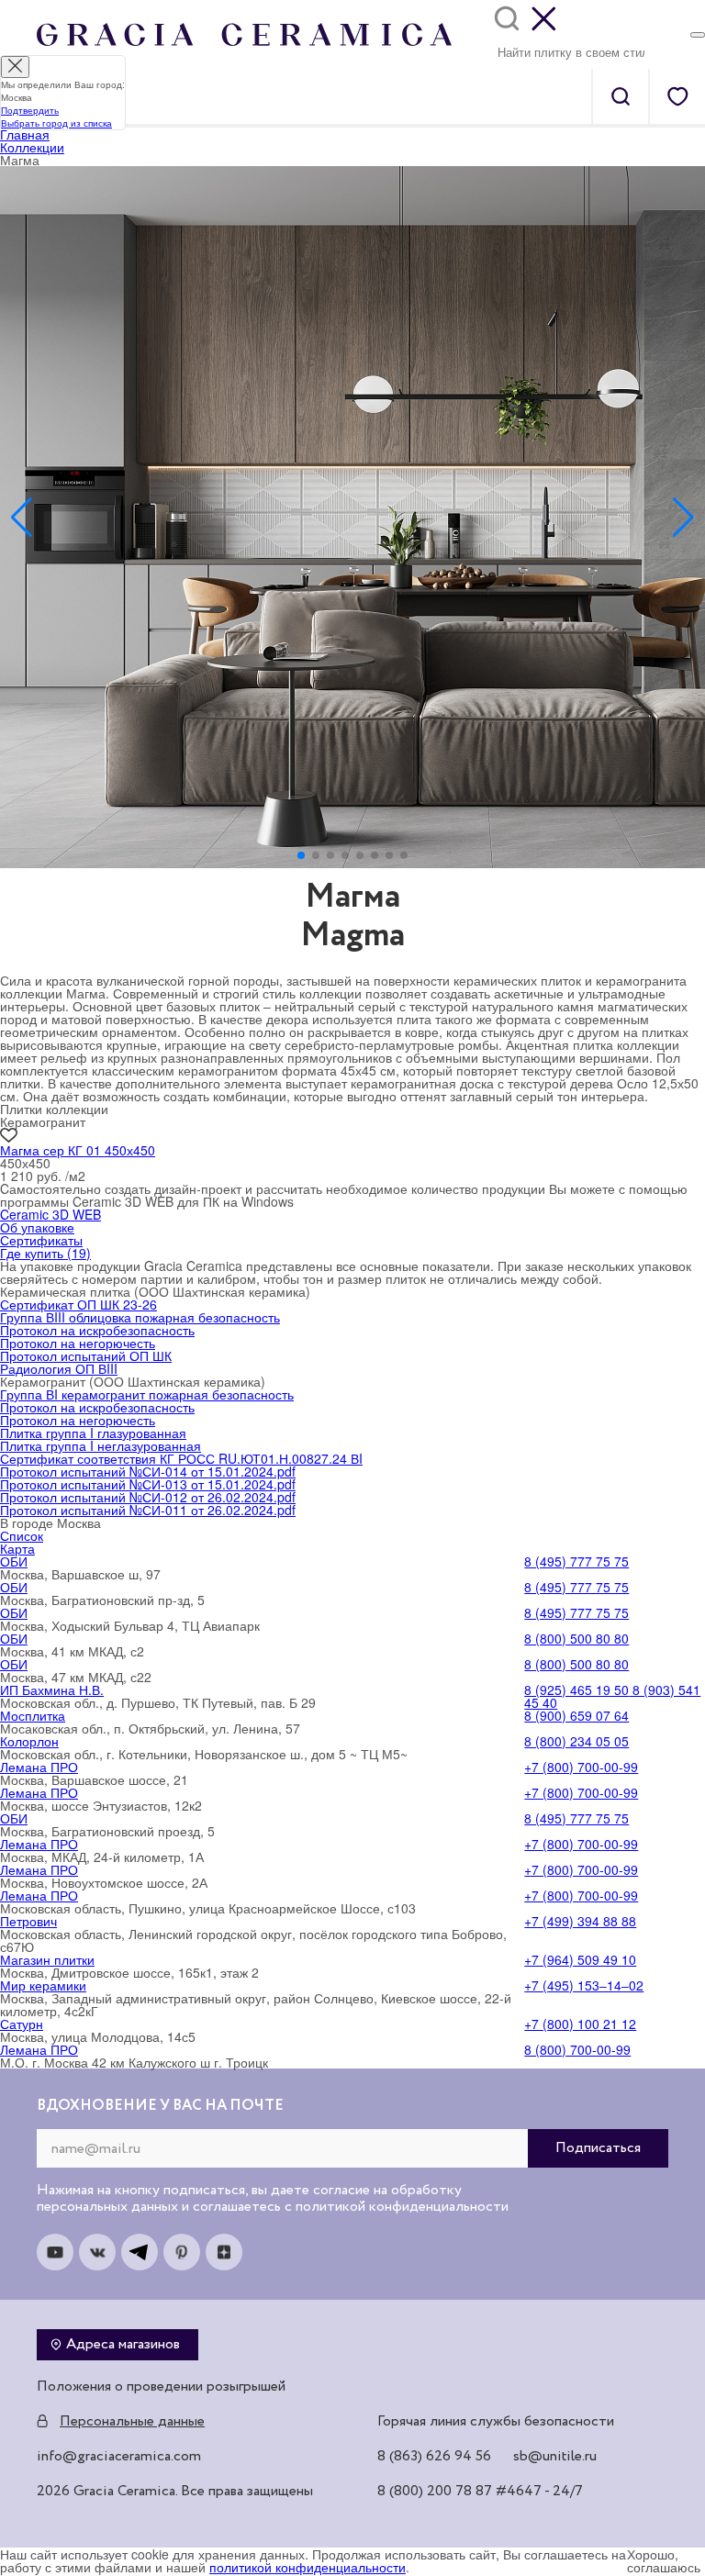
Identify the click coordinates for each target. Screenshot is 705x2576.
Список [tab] (22, 1535)
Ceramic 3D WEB (50, 1214)
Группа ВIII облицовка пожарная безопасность (140, 1317)
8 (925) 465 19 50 (576, 1689)
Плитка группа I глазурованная (93, 1433)
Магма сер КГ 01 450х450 (78, 1150)
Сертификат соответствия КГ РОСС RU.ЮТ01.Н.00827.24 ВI (181, 1458)
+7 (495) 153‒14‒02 (584, 1985)
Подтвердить (30, 110)
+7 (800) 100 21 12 (580, 2024)
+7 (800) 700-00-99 (581, 1767)
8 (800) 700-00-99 (577, 2049)
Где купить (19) (45, 1253)
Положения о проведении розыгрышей (161, 2387)
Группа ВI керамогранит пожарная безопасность (147, 1394)
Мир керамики (43, 1985)
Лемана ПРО (39, 1767)
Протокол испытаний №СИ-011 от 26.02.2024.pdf (148, 1510)
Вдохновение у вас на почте (160, 2106)
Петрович (28, 1921)
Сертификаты (41, 1240)
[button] (301, 855)
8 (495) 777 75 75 (576, 1561)
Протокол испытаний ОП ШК (86, 1355)
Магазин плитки (47, 1959)
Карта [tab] (17, 1548)
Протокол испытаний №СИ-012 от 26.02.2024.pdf (148, 1497)
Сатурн (22, 2024)
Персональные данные (132, 2422)
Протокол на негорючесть (78, 1343)
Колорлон (29, 1741)
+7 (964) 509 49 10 (580, 1959)
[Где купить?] (698, 35)
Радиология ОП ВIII (59, 1368)
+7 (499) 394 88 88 (580, 1921)
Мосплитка (33, 1715)
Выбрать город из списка (56, 123)
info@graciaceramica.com (119, 2457)
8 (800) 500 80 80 (576, 1638)
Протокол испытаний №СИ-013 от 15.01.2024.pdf (148, 1484)
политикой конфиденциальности (308, 2567)
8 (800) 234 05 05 (576, 1741)
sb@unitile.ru (555, 2457)
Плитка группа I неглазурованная (101, 1445)
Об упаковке (37, 1227)
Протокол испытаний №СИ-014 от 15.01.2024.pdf (148, 1471)
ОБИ (14, 1561)
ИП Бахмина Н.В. (52, 1689)
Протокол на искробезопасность (97, 1330)
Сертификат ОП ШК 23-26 (78, 1304)
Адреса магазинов (123, 2345)
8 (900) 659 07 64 (576, 1715)
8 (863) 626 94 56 (434, 2457)
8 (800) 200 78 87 (435, 2492)
